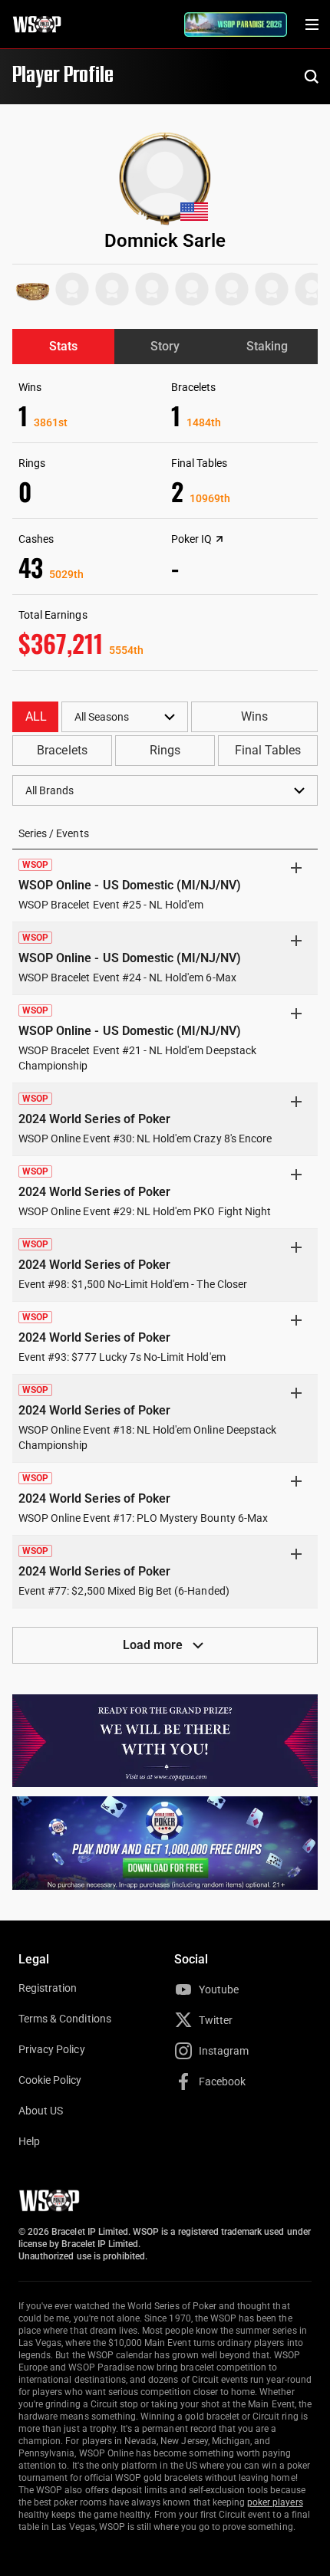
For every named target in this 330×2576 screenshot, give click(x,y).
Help (29, 2141)
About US (41, 2111)
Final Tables (268, 750)
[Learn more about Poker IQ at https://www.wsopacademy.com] (219, 539)
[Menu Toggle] (312, 25)
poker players (275, 2502)
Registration (48, 1988)
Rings (165, 750)
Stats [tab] (63, 346)
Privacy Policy (52, 2049)
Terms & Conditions (65, 2019)
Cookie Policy (50, 2080)
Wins (254, 716)
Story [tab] (165, 346)
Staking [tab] (267, 346)
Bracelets (62, 750)
